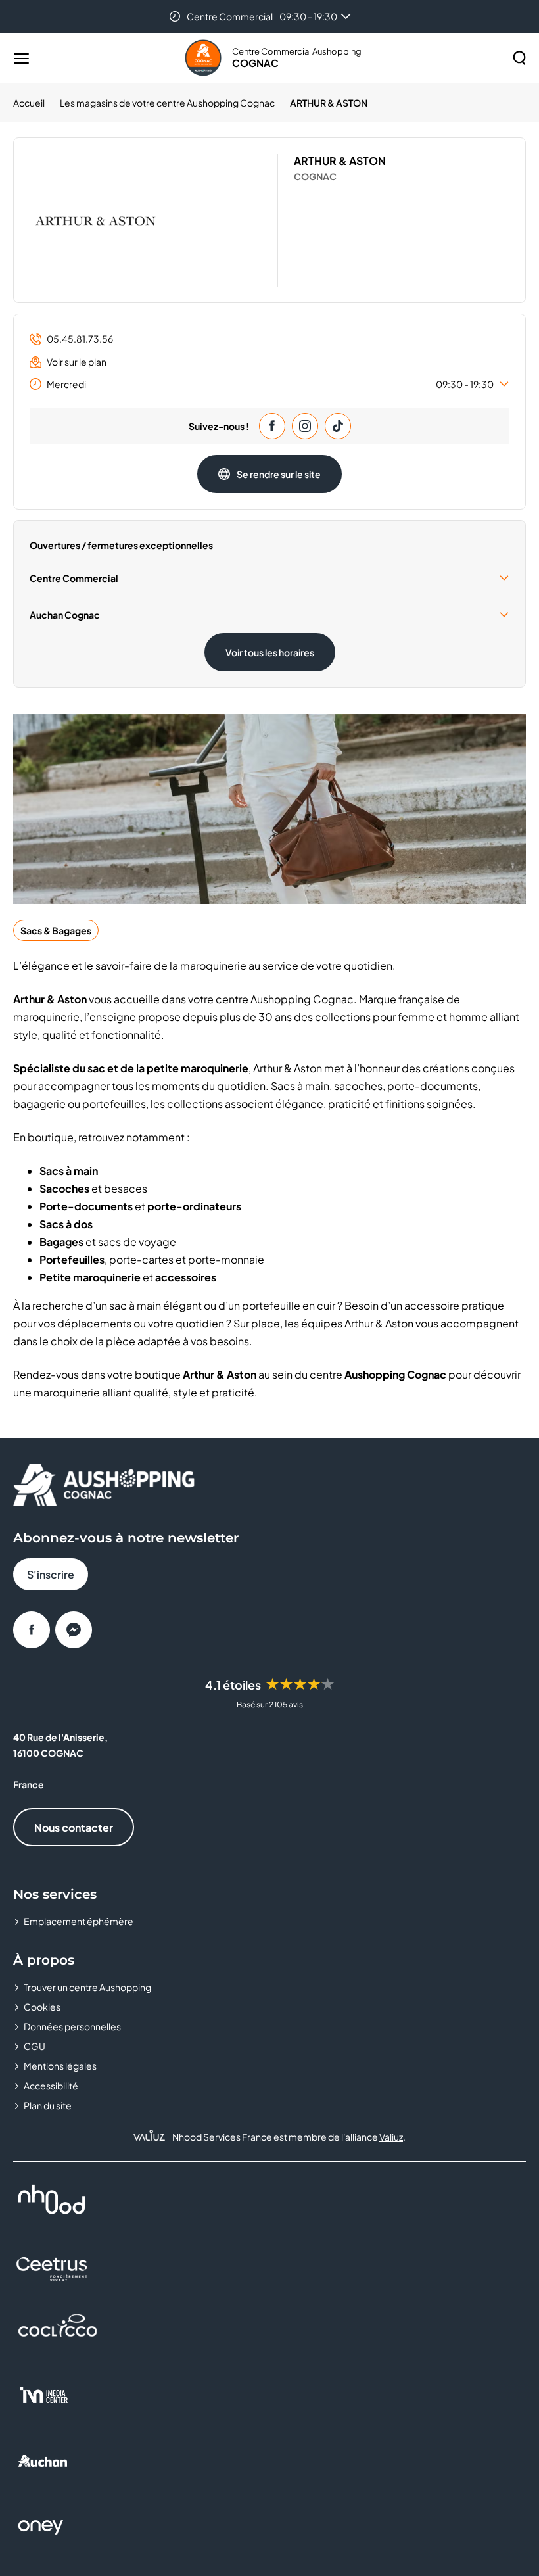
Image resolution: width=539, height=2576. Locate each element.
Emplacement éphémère (79, 1921)
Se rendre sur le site (279, 474)
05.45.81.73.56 (80, 339)
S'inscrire (51, 1574)
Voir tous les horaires (270, 652)
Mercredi (270, 384)
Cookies (42, 2007)
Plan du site (48, 2105)
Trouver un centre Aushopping (87, 1987)
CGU (35, 2046)
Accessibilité (51, 2086)
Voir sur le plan (77, 362)
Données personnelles (72, 2026)
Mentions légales (60, 2066)
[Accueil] (203, 58)
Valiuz (391, 2137)
